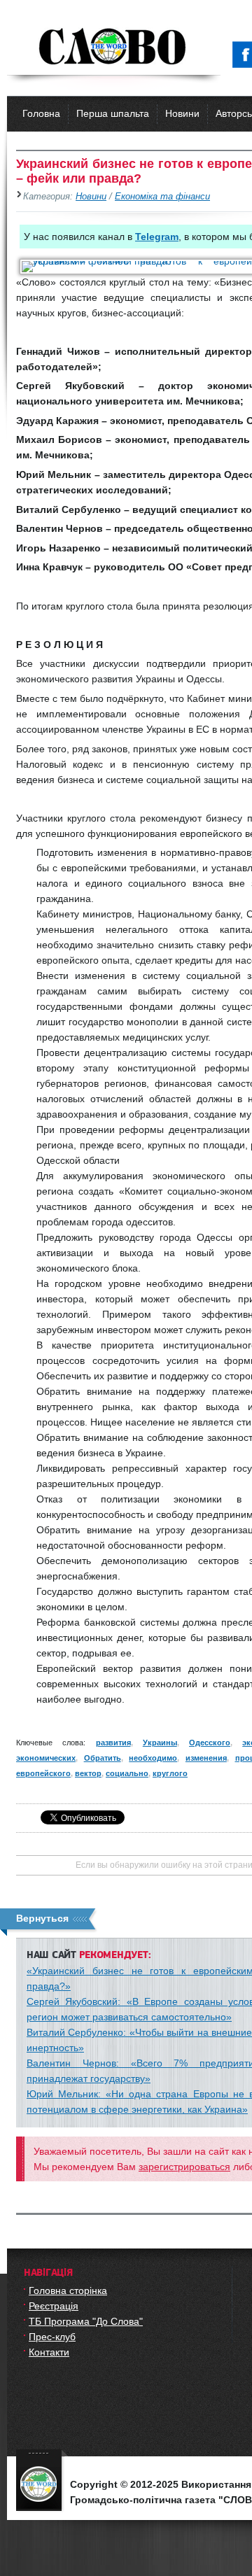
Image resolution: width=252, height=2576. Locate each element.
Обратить (103, 1758)
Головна (41, 113)
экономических (46, 1758)
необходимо (153, 1758)
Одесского (210, 1743)
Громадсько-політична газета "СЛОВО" (114, 48)
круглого (170, 1773)
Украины (160, 1743)
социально (127, 1773)
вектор (88, 1773)
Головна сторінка (68, 2290)
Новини (182, 113)
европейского (43, 1773)
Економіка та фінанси (162, 197)
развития (113, 1743)
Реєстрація (54, 2306)
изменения (206, 1758)
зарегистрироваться (184, 2167)
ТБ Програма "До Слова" (86, 2321)
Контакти (49, 2352)
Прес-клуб (52, 2337)
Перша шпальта (113, 113)
